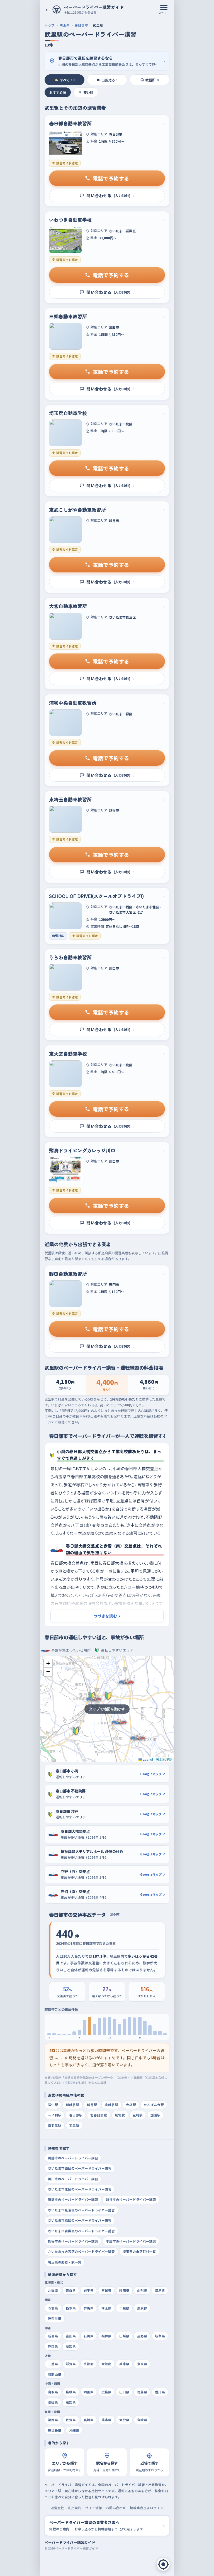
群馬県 (89, 2308)
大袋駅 (131, 2105)
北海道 (53, 2290)
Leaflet (147, 1759)
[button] (48, 1663)
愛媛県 (53, 2402)
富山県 (71, 2336)
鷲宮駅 (120, 2115)
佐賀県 (71, 2420)
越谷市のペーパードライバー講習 (131, 2199)
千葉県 (124, 2308)
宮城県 (106, 2290)
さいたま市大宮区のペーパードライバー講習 (81, 2251)
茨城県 (53, 2308)
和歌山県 (55, 2374)
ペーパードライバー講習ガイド (70, 2542)
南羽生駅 (55, 2125)
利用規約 (75, 2508)
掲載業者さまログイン (147, 2508)
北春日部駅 (99, 2115)
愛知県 (71, 2346)
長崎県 (89, 2420)
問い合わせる (110, 195)
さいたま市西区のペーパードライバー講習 (80, 2168)
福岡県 (53, 2420)
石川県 (89, 2336)
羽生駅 (74, 2125)
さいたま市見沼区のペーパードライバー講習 (81, 2210)
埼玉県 (65, 25)
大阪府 (106, 2364)
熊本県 (106, 2420)
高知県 (71, 2402)
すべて (67, 80)
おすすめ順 (58, 92)
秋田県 (124, 2290)
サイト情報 (94, 2508)
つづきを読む (107, 1616)
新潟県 (53, 2336)
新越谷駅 (72, 2105)
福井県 (106, 2336)
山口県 (124, 2392)
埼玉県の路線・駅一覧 (65, 2262)
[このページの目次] (163, 2564)
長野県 (142, 2336)
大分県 (124, 2420)
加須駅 (155, 2115)
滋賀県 (71, 2364)
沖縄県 (74, 2430)
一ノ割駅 (55, 2115)
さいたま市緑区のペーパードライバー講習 (80, 2220)
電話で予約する (111, 178)
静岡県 (53, 2346)
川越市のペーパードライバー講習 (73, 2158)
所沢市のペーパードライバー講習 (73, 2199)
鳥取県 (53, 2392)
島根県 (71, 2392)
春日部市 (81, 25)
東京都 (142, 2308)
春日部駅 (76, 2115)
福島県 (160, 2290)
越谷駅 (92, 2105)
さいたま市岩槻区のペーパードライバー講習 (81, 2231)
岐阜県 (160, 2336)
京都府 (89, 2364)
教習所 (152, 80)
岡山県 (89, 2392)
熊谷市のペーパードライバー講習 (73, 2241)
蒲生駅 (53, 2105)
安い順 (88, 92)
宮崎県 (142, 2420)
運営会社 (57, 2508)
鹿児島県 (55, 2430)
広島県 (106, 2392)
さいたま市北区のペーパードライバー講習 (80, 2189)
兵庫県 (124, 2364)
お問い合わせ (116, 2508)
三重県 (53, 2364)
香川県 (160, 2392)
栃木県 (71, 2308)
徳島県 (142, 2392)
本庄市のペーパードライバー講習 (131, 2241)
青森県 (71, 2290)
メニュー (164, 13)
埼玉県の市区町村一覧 (139, 2251)
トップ (50, 25)
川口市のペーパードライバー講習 (73, 2179)
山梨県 (124, 2336)
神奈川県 (55, 2318)
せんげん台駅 (154, 2105)
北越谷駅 (111, 2105)
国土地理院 (164, 1759)
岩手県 (89, 2290)
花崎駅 (138, 2115)
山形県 (142, 2290)
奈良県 (142, 2364)
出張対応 (110, 80)
